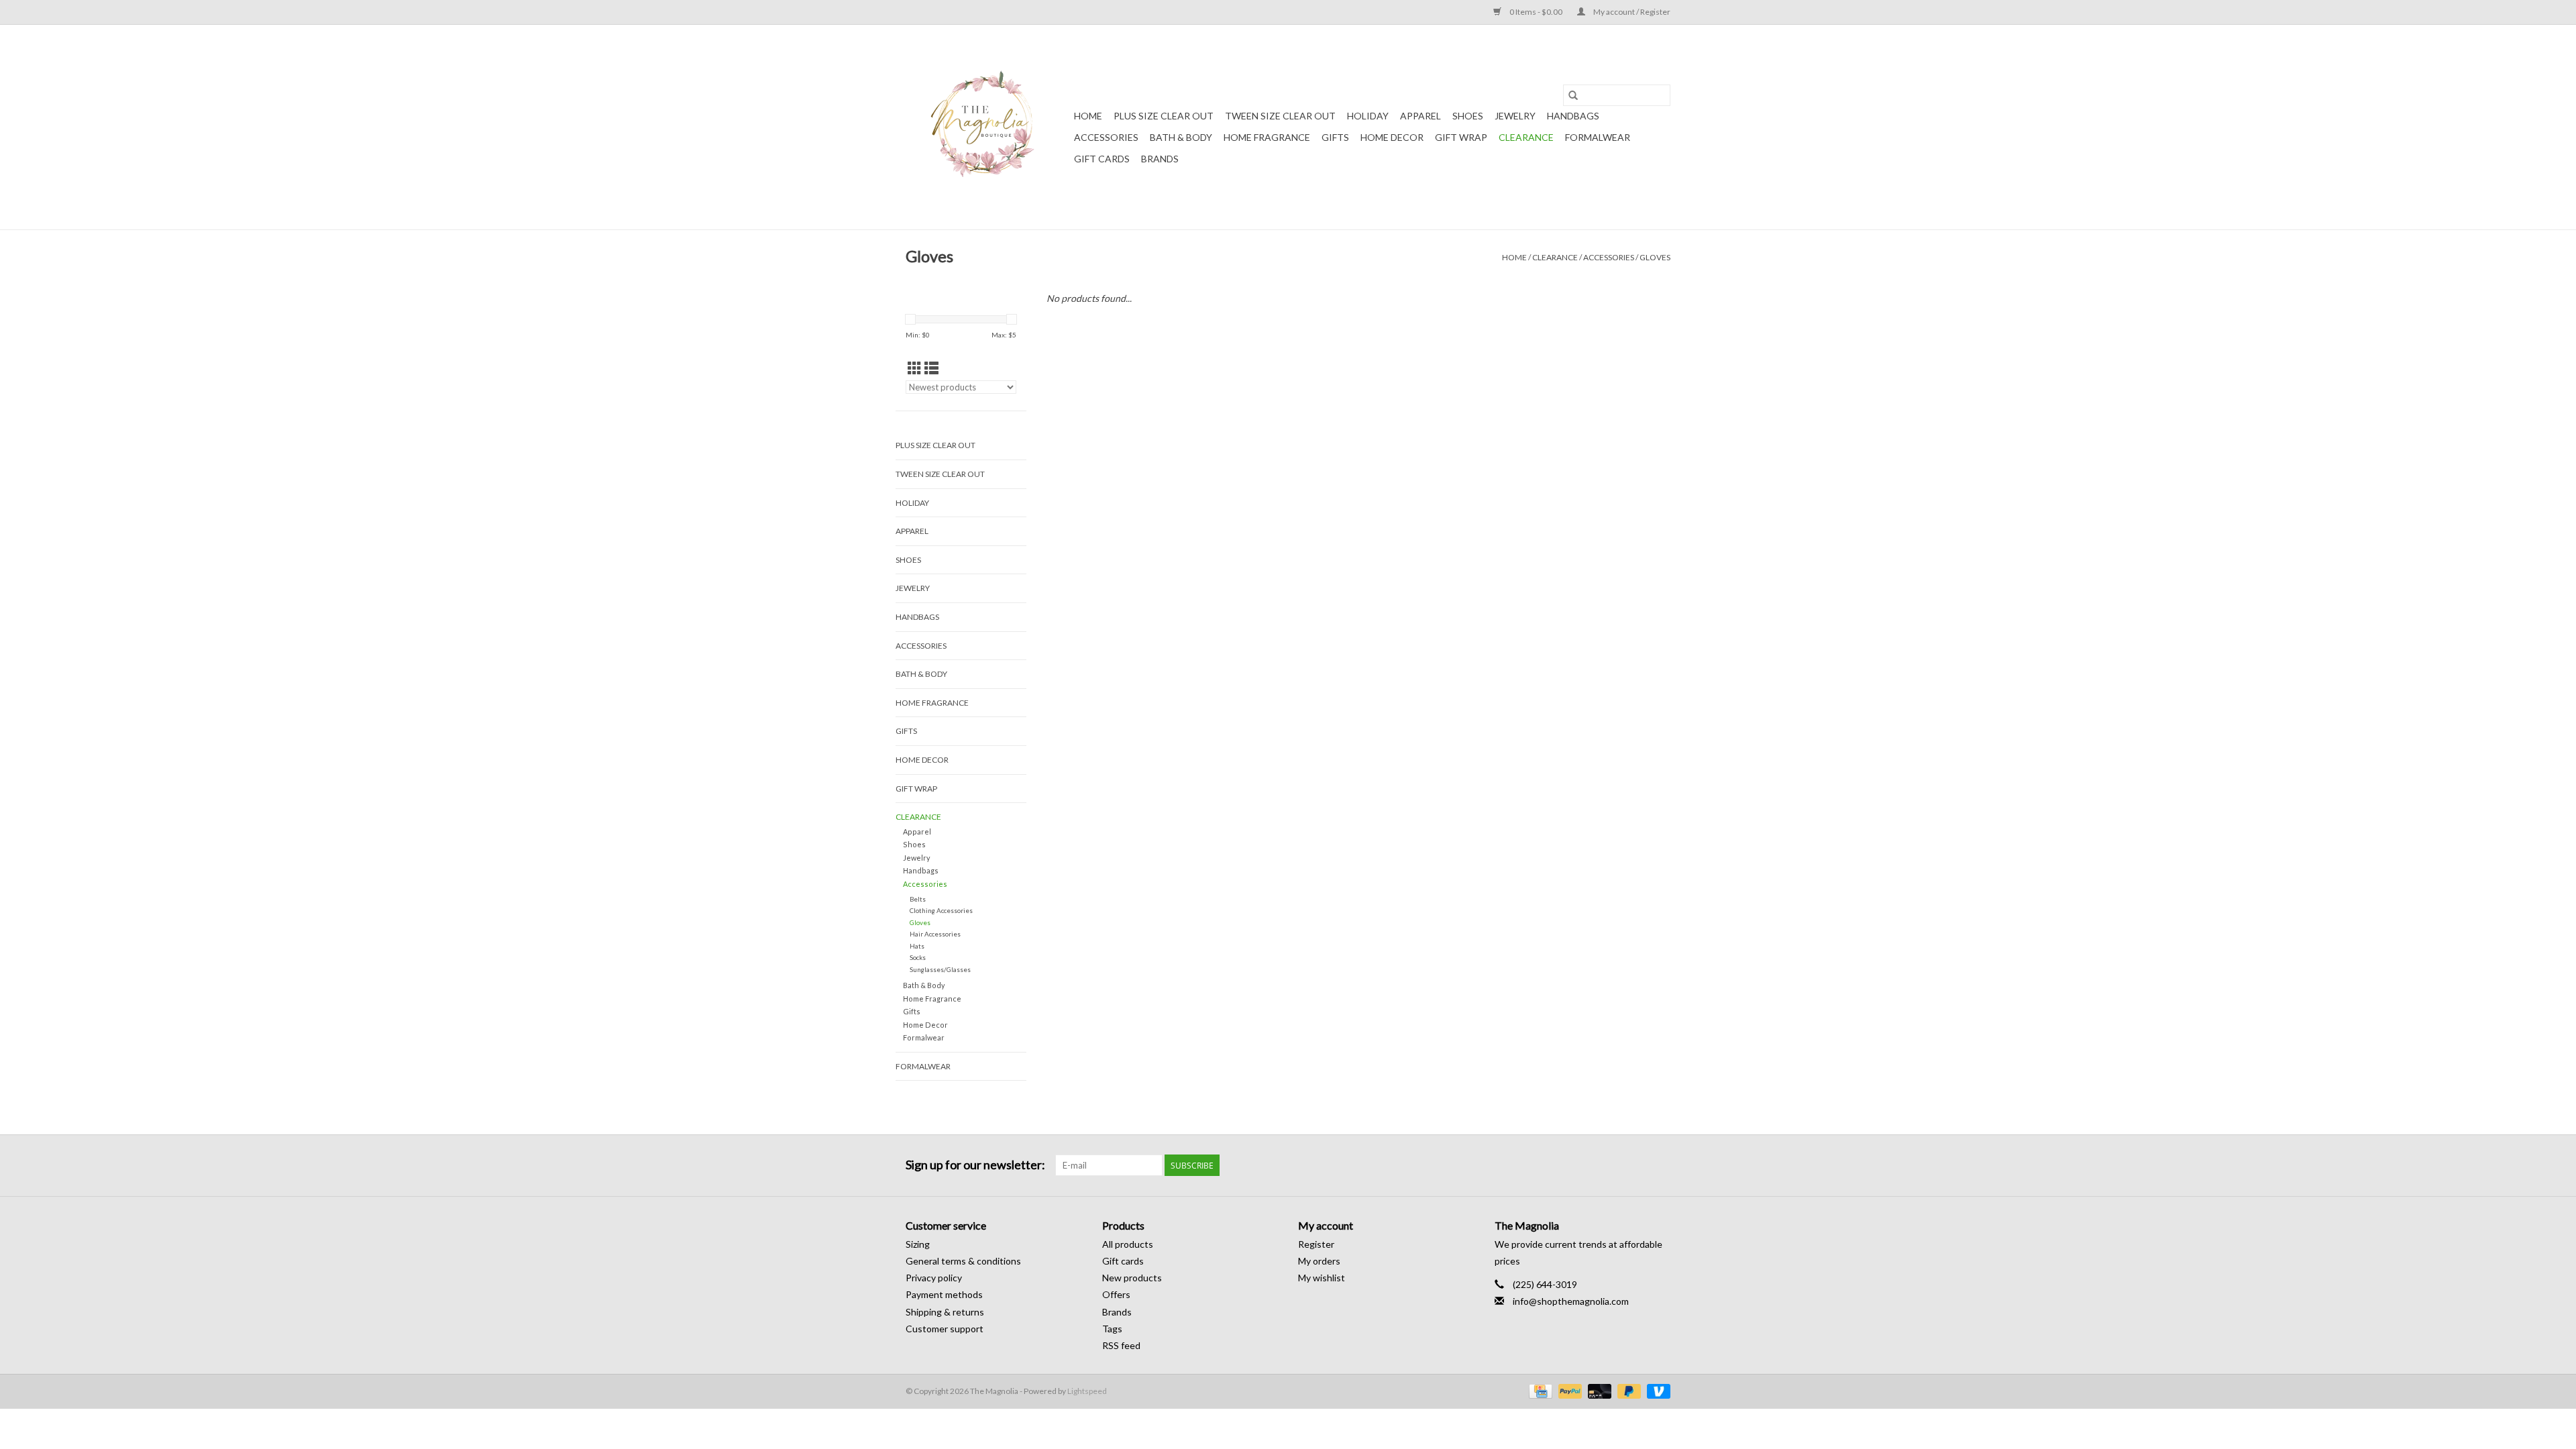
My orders (1319, 1261)
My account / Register (1631, 12)
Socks (918, 957)
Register (1316, 1244)
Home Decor (1392, 137)
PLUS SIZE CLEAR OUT (1164, 116)
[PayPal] (1568, 1390)
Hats (917, 946)
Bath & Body (1181, 137)
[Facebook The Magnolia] (1636, 1165)
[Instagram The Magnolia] (1660, 1165)
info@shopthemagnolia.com (1571, 1301)
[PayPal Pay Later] (1627, 1390)
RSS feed (1121, 1345)
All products (1128, 1244)
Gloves (1655, 257)
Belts (918, 899)
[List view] (931, 368)
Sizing (918, 1244)
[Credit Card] (1539, 1390)
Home (1088, 116)
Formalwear (1598, 137)
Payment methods (944, 1294)
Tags (1112, 1329)
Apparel (1420, 116)
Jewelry (1515, 116)
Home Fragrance (1267, 137)
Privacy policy (934, 1278)
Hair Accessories (935, 934)
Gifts (1335, 137)
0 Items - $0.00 (1536, 12)
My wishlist (1322, 1278)
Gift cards (1102, 159)
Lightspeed (1087, 1391)
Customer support (945, 1329)
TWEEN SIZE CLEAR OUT (1280, 116)
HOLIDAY (1368, 116)
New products (1132, 1278)
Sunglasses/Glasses (940, 969)
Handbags (1573, 116)
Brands (1160, 159)
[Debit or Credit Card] (1598, 1390)
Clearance (1526, 137)
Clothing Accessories (941, 910)
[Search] (1573, 95)
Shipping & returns (945, 1312)
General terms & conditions (963, 1261)
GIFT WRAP (1461, 137)
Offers (1116, 1294)
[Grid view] (915, 368)
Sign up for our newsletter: (975, 1165)
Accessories (1106, 137)
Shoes (1468, 116)
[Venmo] (1656, 1390)
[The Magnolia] (988, 127)
